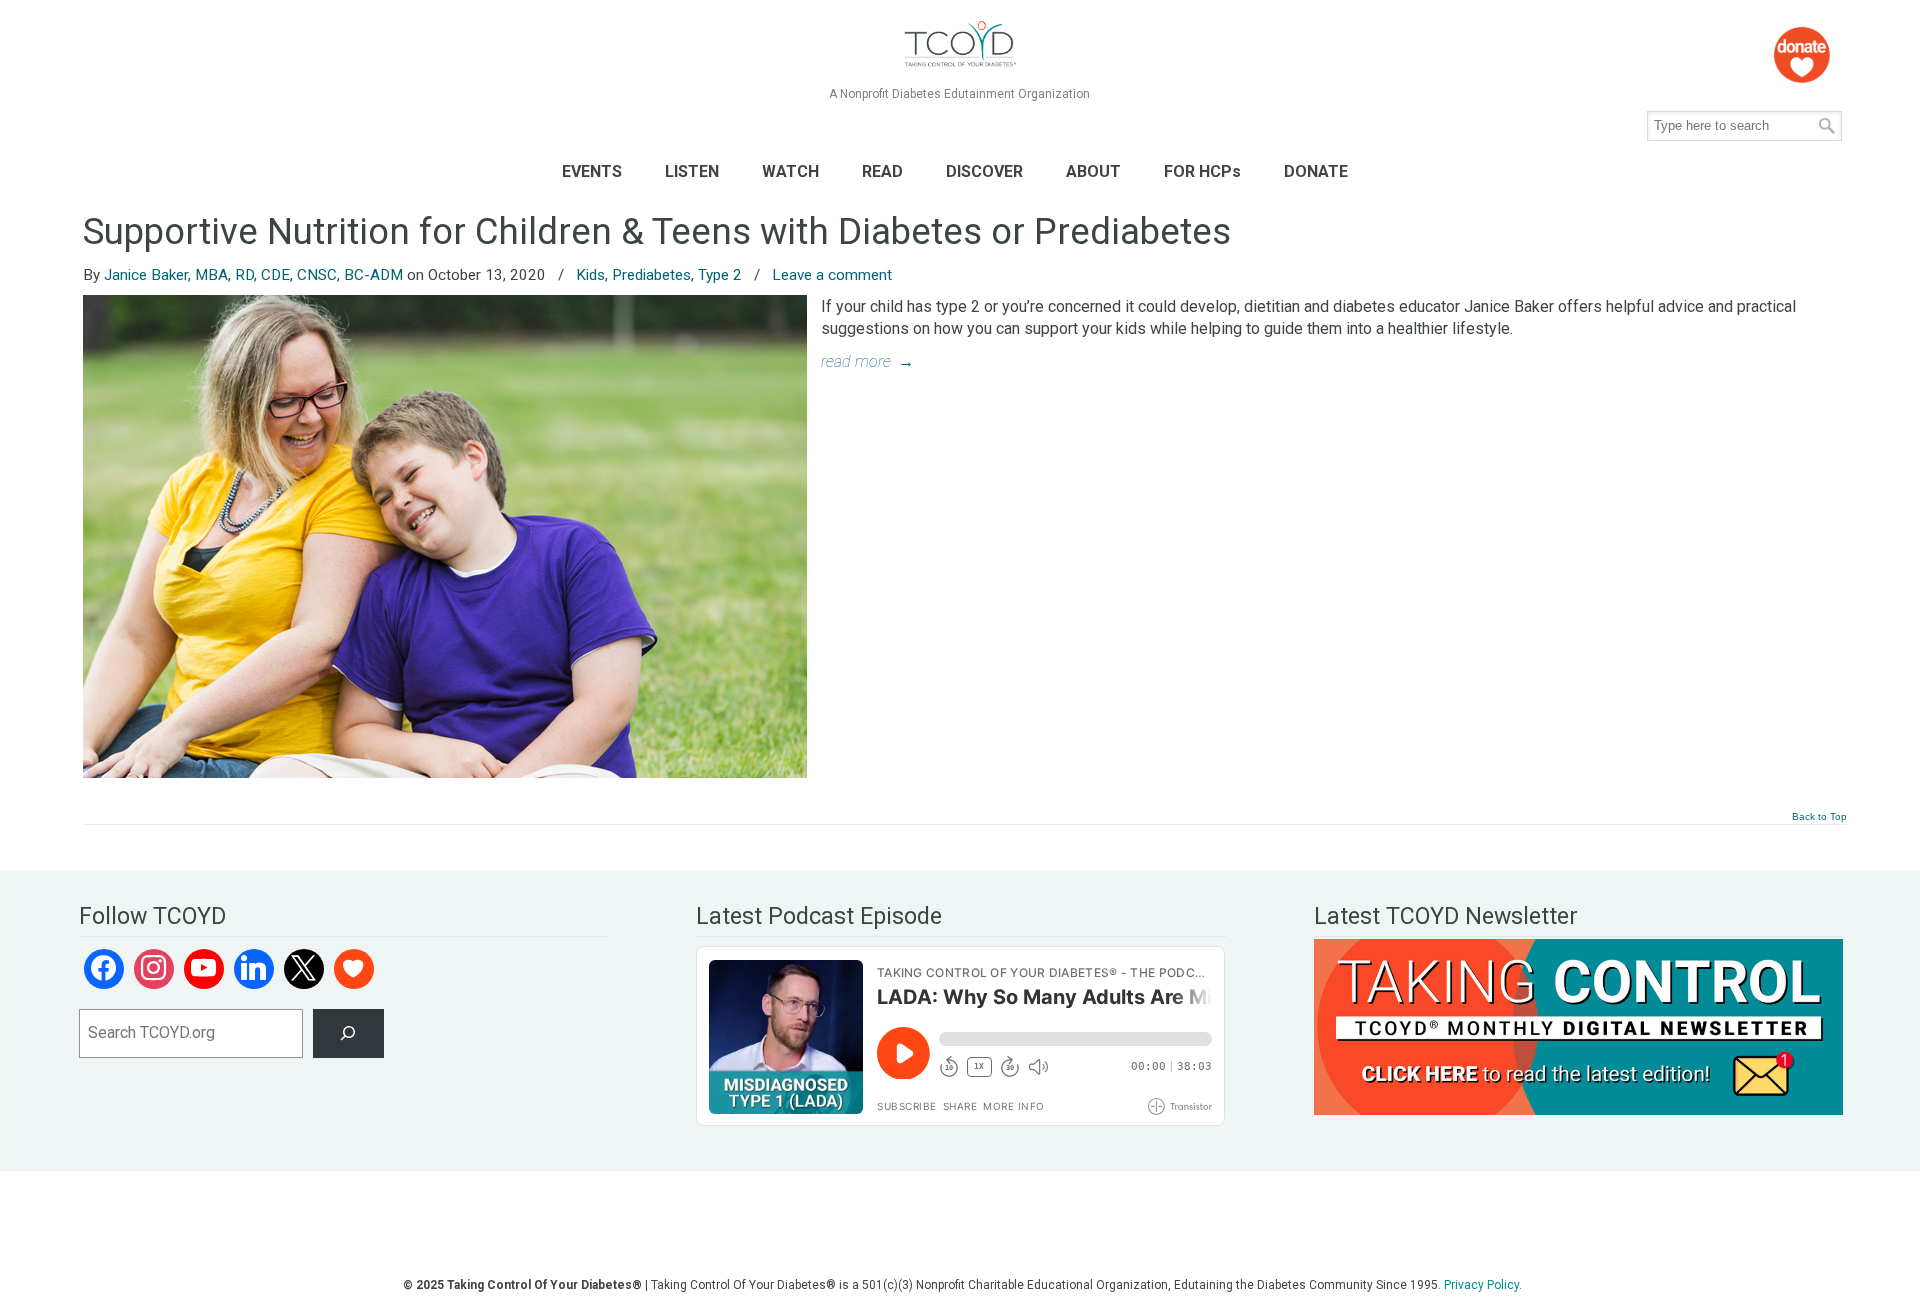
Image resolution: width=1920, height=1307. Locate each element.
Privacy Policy (1481, 1285)
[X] (304, 969)
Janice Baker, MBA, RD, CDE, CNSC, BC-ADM (253, 275)
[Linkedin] (254, 969)
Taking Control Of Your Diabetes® (959, 44)
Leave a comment (832, 275)
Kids (590, 275)
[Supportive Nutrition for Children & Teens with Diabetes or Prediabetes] (445, 772)
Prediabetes (651, 275)
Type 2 (720, 275)
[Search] (348, 1033)
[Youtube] (204, 969)
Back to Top (1819, 817)
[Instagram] (154, 969)
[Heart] (354, 969)
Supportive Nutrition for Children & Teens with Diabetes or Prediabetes (657, 231)
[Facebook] (104, 969)
